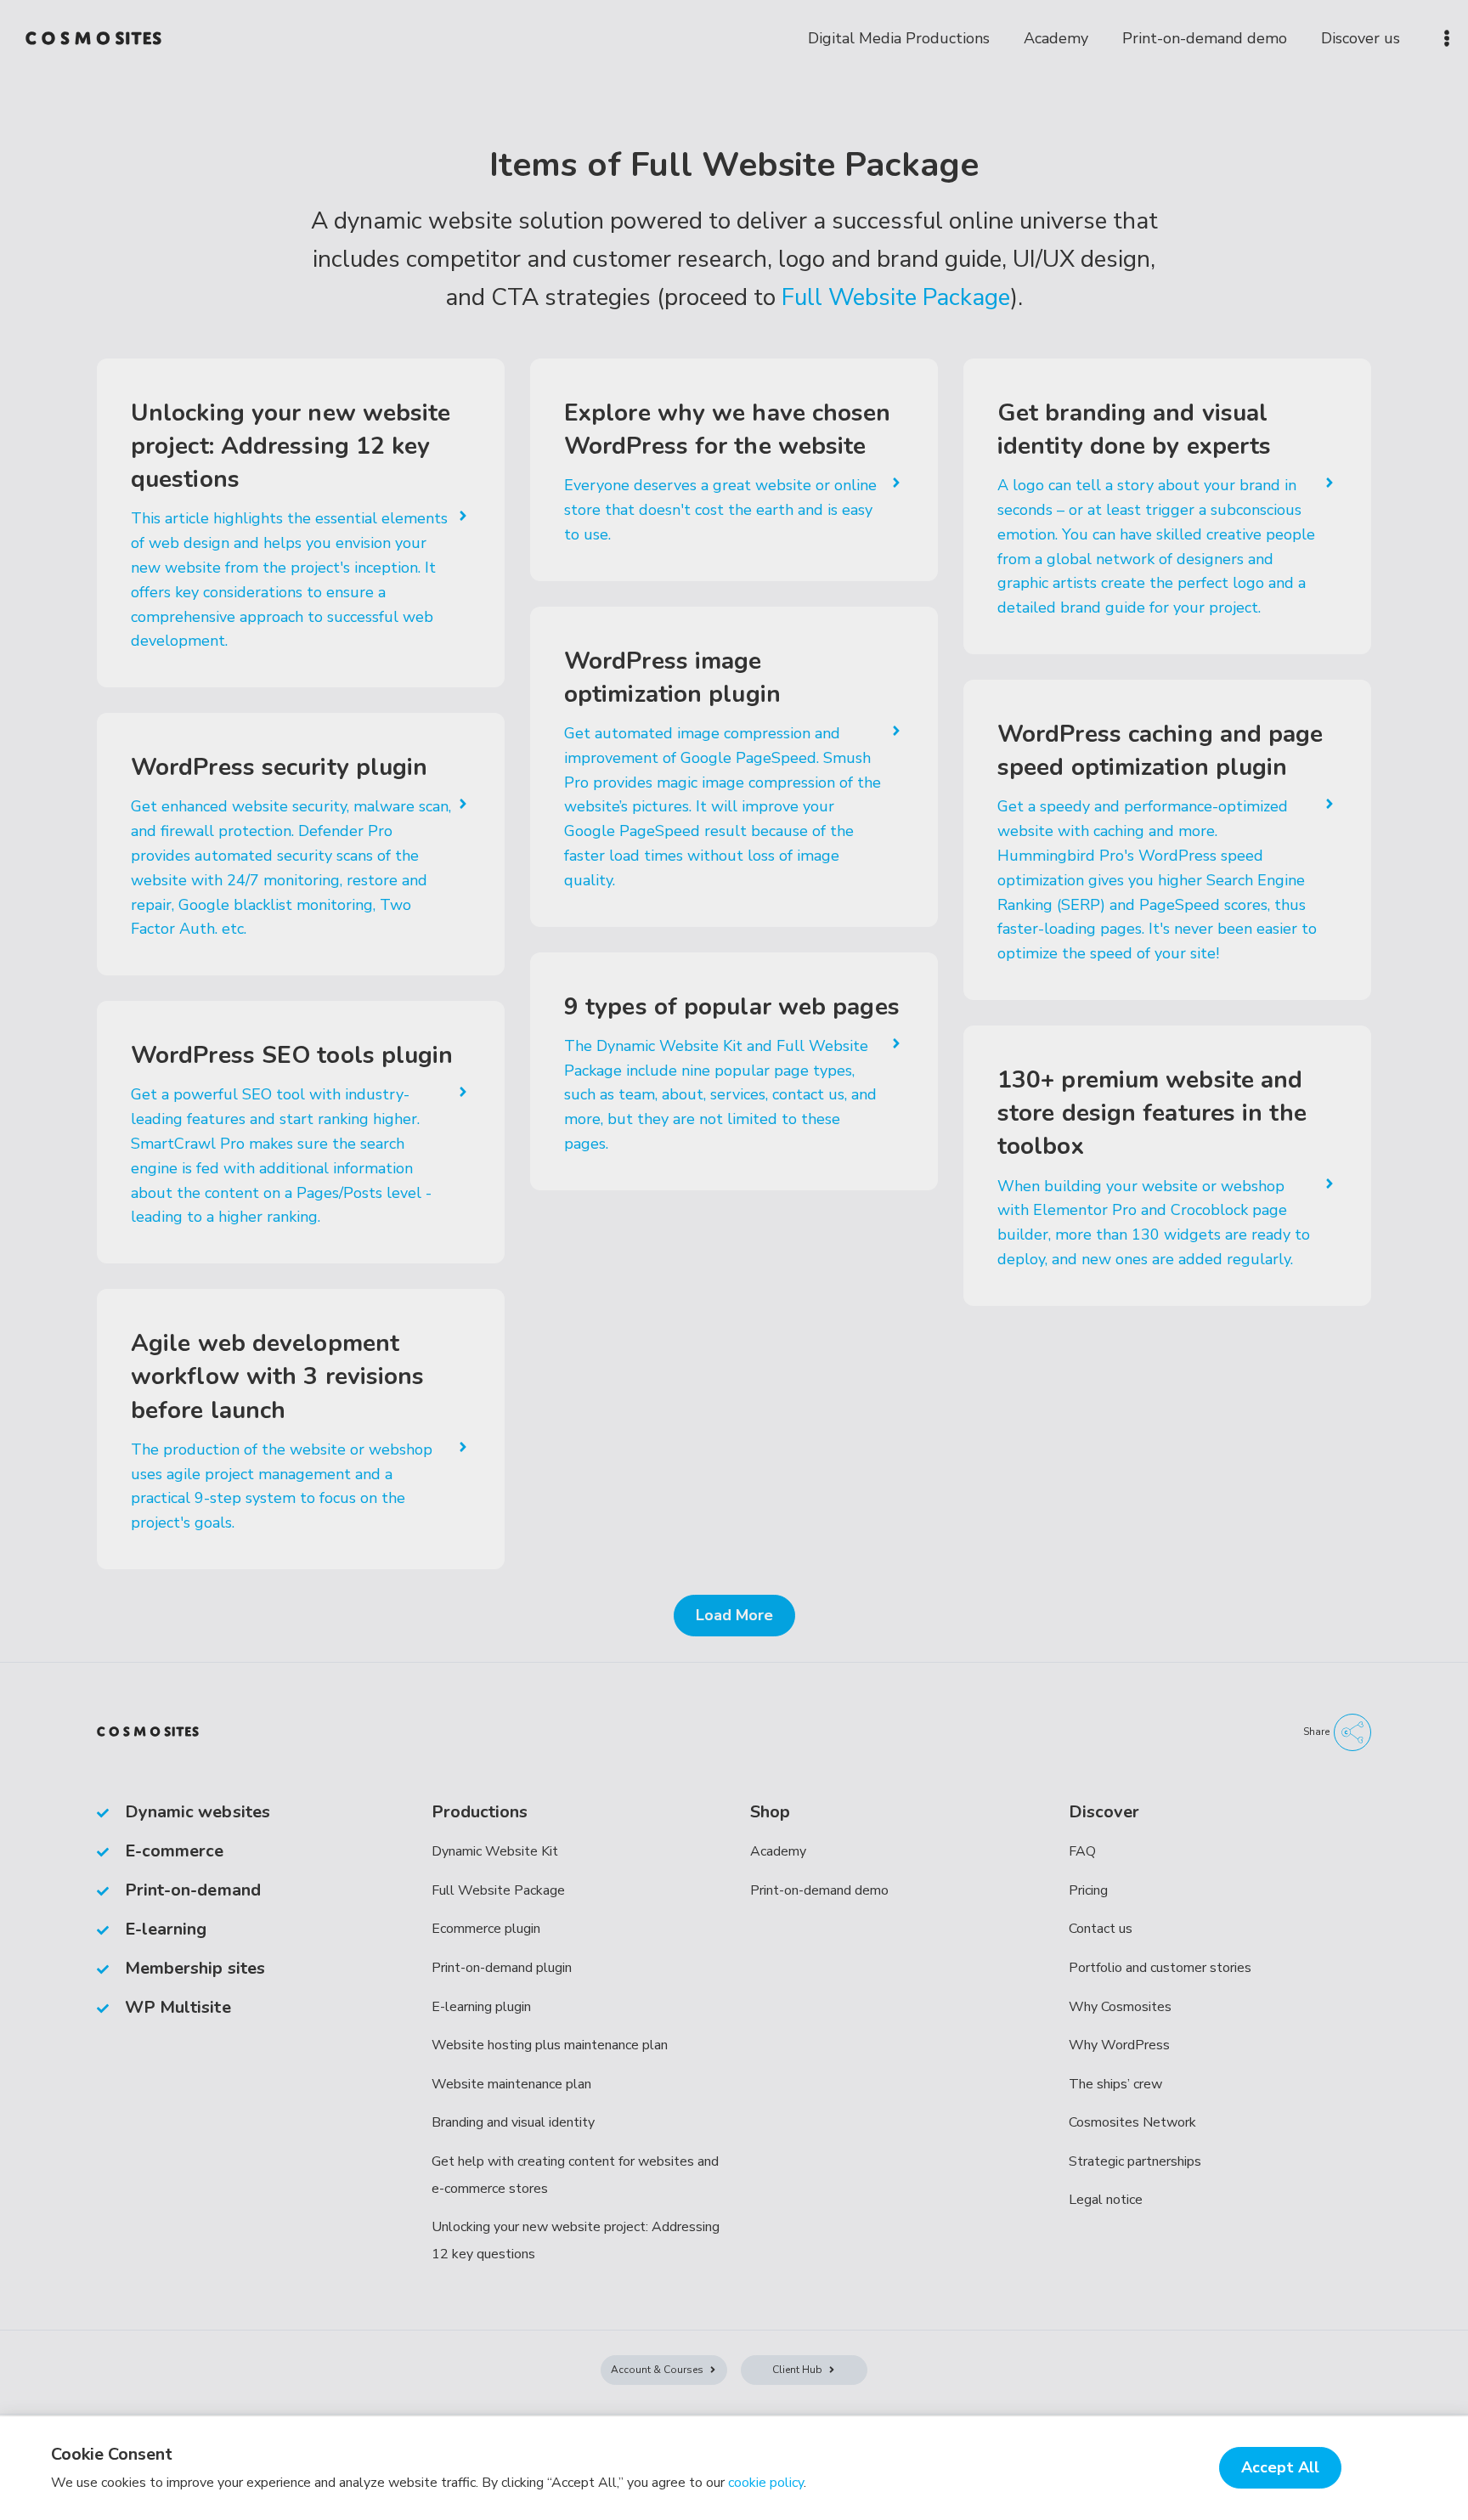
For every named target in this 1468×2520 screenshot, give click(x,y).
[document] (734, 1260)
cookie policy (766, 2483)
